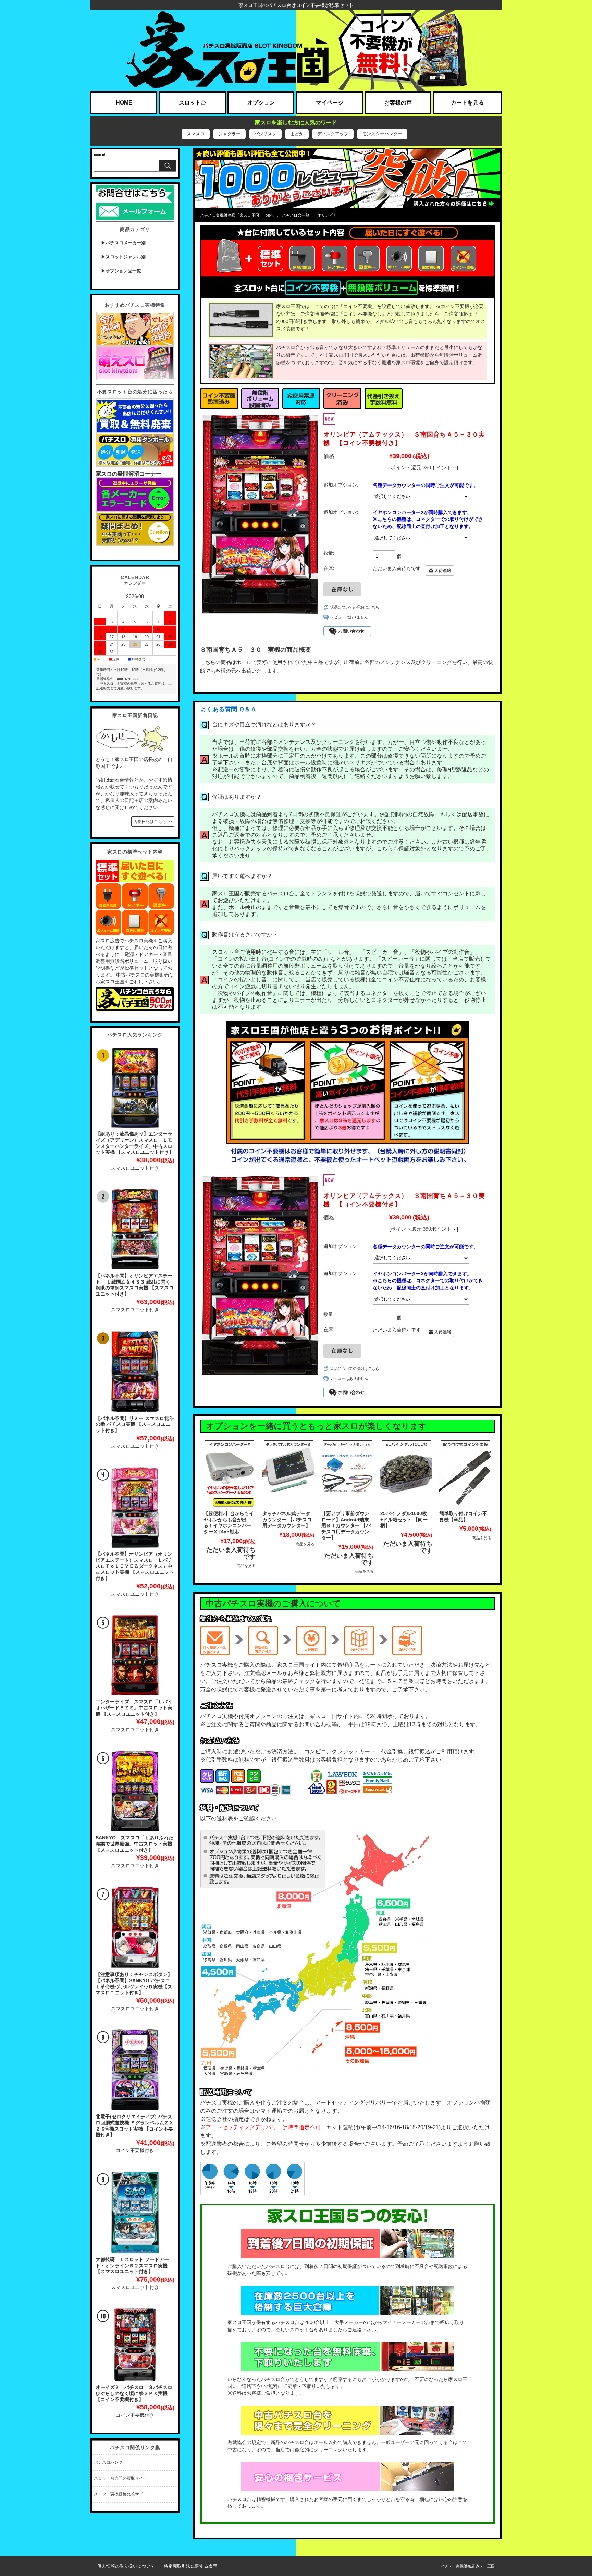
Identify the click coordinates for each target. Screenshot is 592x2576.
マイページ (330, 103)
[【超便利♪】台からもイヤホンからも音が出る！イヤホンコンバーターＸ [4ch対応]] (230, 1473)
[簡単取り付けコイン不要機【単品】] (465, 1473)
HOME (124, 103)
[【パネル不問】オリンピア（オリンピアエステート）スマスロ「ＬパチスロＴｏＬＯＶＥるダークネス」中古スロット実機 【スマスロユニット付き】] (135, 1507)
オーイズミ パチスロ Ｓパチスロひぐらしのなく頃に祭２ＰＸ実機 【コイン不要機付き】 (134, 2393)
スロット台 (193, 103)
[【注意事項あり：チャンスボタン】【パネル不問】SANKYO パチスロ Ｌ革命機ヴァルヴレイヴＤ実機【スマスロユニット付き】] (135, 1927)
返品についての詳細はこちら (355, 607)
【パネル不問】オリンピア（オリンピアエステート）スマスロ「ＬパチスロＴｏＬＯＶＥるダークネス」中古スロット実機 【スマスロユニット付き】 (135, 1566)
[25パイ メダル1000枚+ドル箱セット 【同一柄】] (406, 1473)
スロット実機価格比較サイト (121, 2494)
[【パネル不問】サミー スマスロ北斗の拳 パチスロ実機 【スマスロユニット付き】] (135, 1371)
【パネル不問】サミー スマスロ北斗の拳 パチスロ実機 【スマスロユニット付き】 (135, 1424)
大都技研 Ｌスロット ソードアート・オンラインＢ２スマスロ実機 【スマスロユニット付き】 (132, 2266)
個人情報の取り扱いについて (126, 2566)
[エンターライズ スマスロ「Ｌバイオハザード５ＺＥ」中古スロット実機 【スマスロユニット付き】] (135, 1655)
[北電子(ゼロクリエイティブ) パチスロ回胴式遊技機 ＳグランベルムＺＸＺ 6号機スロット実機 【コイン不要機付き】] (135, 2070)
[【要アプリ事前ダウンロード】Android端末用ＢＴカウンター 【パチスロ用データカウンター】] (347, 1473)
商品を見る (246, 1566)
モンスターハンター (382, 134)
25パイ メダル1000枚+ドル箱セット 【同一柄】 (404, 1520)
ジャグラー (229, 134)
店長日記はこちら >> (153, 822)
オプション (261, 103)
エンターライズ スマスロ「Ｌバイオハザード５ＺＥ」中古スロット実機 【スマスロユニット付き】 (134, 1708)
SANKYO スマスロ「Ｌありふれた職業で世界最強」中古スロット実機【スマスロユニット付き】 (134, 1844)
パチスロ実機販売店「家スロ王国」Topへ (237, 215)
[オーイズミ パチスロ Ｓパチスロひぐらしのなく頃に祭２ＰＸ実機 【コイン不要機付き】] (135, 2345)
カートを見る (467, 103)
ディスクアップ (333, 134)
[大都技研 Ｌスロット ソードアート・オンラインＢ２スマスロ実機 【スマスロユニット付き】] (135, 2212)
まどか (297, 134)
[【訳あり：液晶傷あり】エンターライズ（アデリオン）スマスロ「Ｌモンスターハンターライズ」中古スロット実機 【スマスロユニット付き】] (135, 1088)
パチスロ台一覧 (296, 215)
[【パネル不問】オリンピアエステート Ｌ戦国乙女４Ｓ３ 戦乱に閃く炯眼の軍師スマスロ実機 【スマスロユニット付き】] (135, 1229)
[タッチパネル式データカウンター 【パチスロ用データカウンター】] (288, 1473)
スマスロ (196, 134)
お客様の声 (398, 103)
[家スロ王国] (296, 51)
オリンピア (327, 215)
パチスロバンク (108, 2462)
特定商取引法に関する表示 (190, 2566)
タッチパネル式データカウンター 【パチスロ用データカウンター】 (287, 1520)
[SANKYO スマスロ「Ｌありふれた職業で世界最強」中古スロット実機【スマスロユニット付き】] (135, 1791)
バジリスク (265, 134)
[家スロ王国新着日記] (132, 727)
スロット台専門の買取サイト (121, 2478)
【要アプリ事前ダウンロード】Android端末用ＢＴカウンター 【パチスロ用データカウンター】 (346, 1526)
